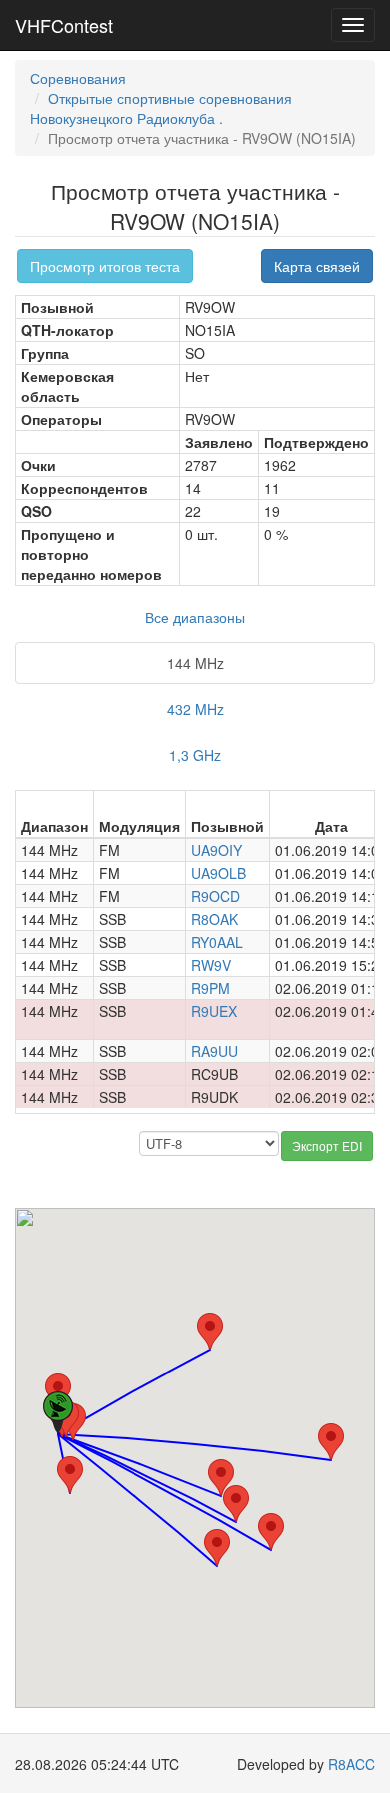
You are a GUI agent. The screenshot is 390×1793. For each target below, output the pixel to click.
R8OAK (214, 919)
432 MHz (195, 709)
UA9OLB (218, 873)
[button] (70, 1474)
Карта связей (317, 266)
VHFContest (64, 25)
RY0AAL (217, 942)
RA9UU (214, 1051)
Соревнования (78, 78)
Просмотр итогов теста (105, 266)
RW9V (211, 965)
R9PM (210, 988)
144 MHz (195, 663)
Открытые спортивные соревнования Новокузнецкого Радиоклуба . (161, 108)
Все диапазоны (195, 617)
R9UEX (214, 1011)
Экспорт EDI (327, 1145)
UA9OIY (216, 850)
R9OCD (215, 896)
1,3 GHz (195, 755)
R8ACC (351, 1764)
